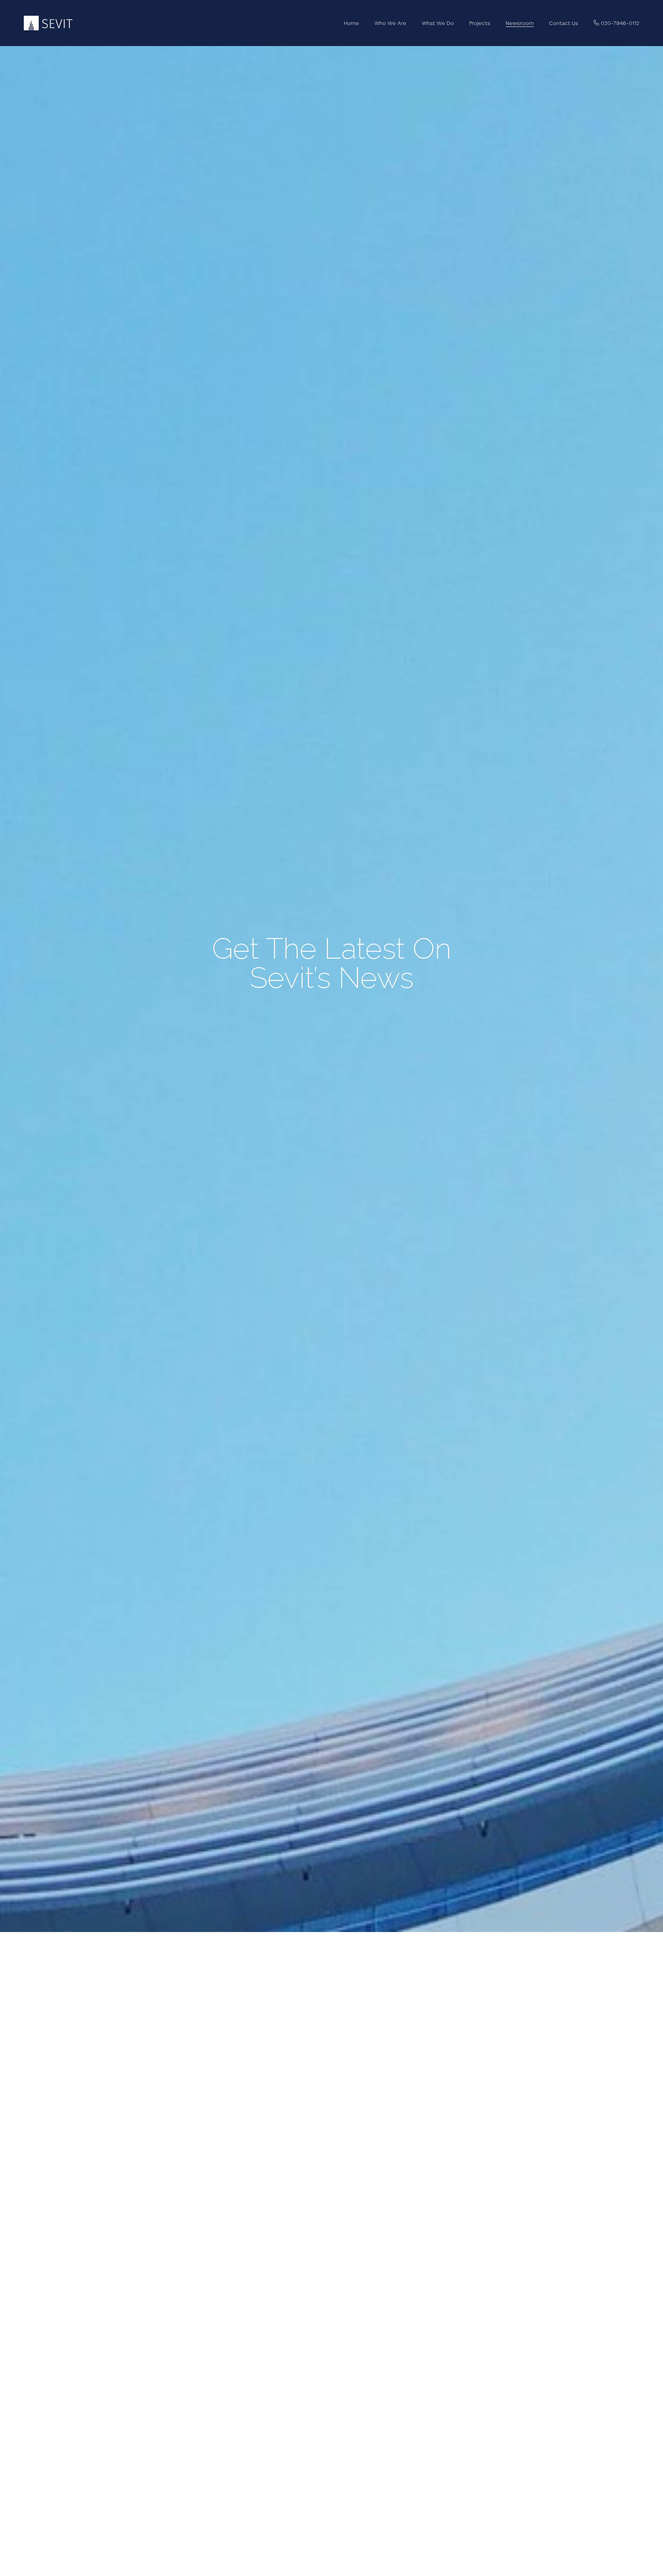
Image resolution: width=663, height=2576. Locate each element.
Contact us (564, 23)
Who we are (390, 23)
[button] (616, 23)
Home (351, 23)
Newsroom (520, 23)
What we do (438, 23)
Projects (480, 23)
